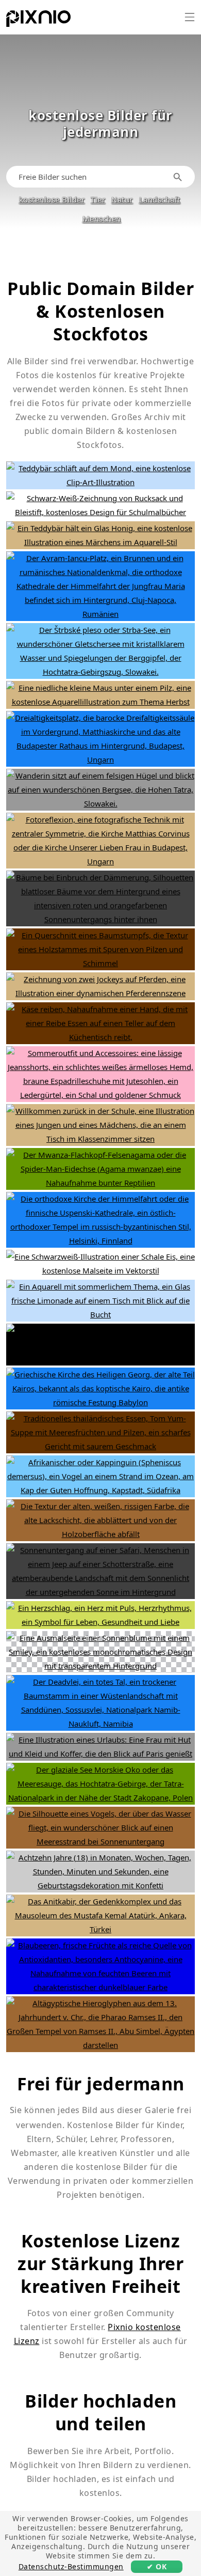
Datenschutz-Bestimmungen (71, 2566)
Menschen (102, 219)
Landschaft (160, 199)
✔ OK (157, 2566)
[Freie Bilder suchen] (179, 177)
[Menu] (190, 17)
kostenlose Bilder (52, 199)
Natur (122, 199)
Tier (98, 199)
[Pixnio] (38, 21)
